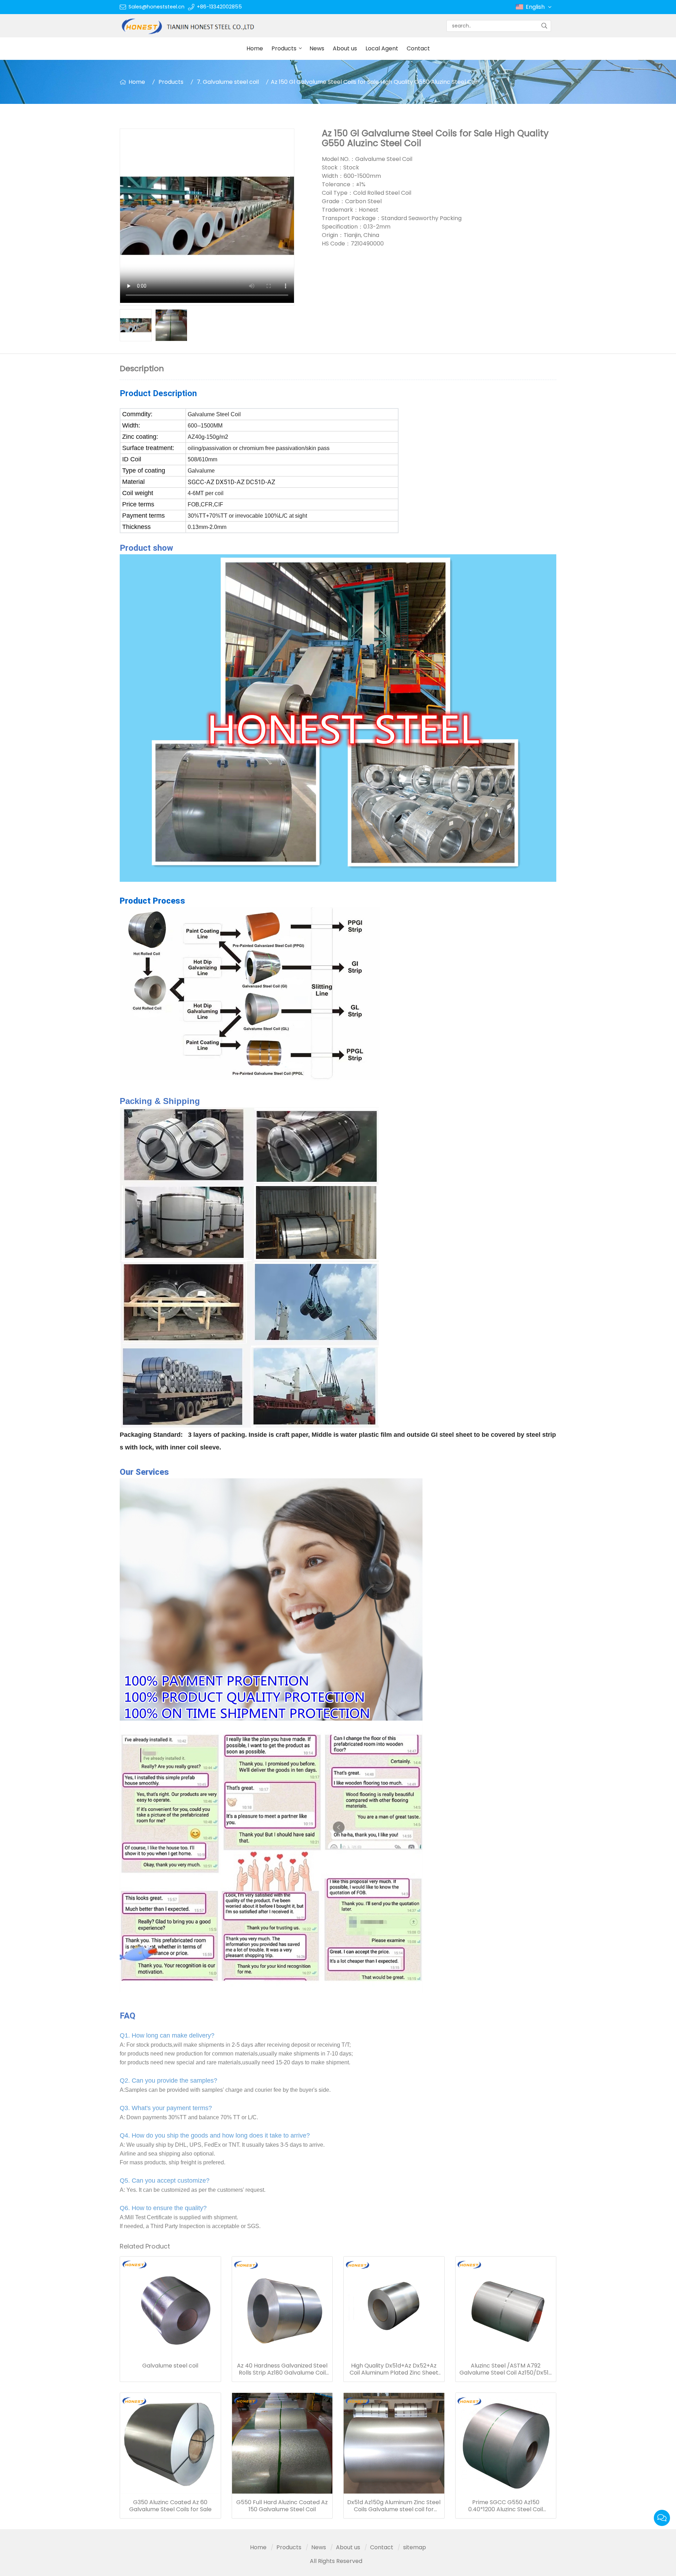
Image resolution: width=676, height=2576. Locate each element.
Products (284, 48)
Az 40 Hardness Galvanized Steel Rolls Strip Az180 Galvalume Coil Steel (282, 2369)
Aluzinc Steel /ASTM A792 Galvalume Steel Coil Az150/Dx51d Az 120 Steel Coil (506, 2369)
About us (345, 48)
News (317, 48)
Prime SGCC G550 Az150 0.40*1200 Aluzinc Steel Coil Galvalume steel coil (506, 2506)
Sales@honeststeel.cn (157, 7)
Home (255, 48)
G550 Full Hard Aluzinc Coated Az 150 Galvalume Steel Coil (282, 2506)
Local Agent (382, 48)
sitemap (415, 2547)
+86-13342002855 (219, 7)
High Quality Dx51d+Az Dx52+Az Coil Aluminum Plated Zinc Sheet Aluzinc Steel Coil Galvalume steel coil (394, 2369)
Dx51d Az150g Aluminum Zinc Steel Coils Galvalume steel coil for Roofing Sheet (394, 2506)
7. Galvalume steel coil (228, 82)
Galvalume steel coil (170, 2366)
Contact (418, 48)
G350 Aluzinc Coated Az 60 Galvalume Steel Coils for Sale (170, 2506)
